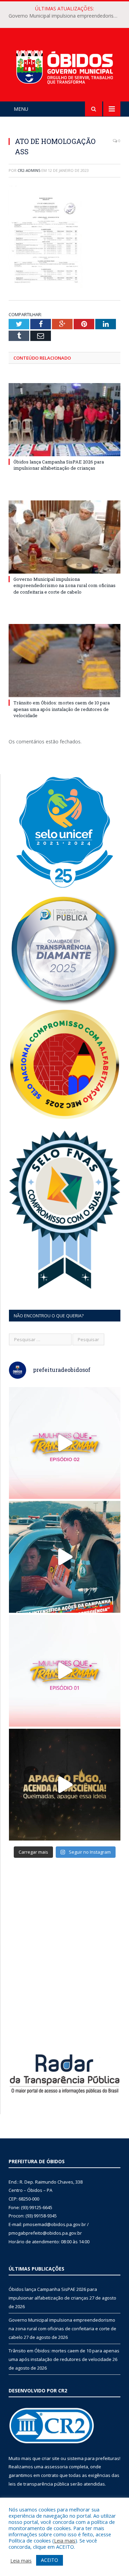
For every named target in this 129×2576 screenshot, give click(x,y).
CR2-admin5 (29, 170)
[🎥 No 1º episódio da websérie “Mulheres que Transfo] (65, 1671)
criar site (51, 2458)
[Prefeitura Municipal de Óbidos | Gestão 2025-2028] (64, 66)
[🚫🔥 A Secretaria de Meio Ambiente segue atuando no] (65, 1557)
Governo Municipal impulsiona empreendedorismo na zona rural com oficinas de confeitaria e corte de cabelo (66, 16)
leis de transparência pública (39, 2484)
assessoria (56, 2467)
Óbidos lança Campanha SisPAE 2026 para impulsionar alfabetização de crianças (59, 465)
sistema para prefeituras (93, 2458)
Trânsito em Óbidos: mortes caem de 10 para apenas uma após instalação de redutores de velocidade (62, 709)
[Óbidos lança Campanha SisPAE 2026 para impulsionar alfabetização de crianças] (64, 420)
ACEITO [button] (50, 2560)
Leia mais (65, 2540)
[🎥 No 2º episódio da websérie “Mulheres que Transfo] (65, 1443)
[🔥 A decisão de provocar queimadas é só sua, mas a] (65, 1785)
